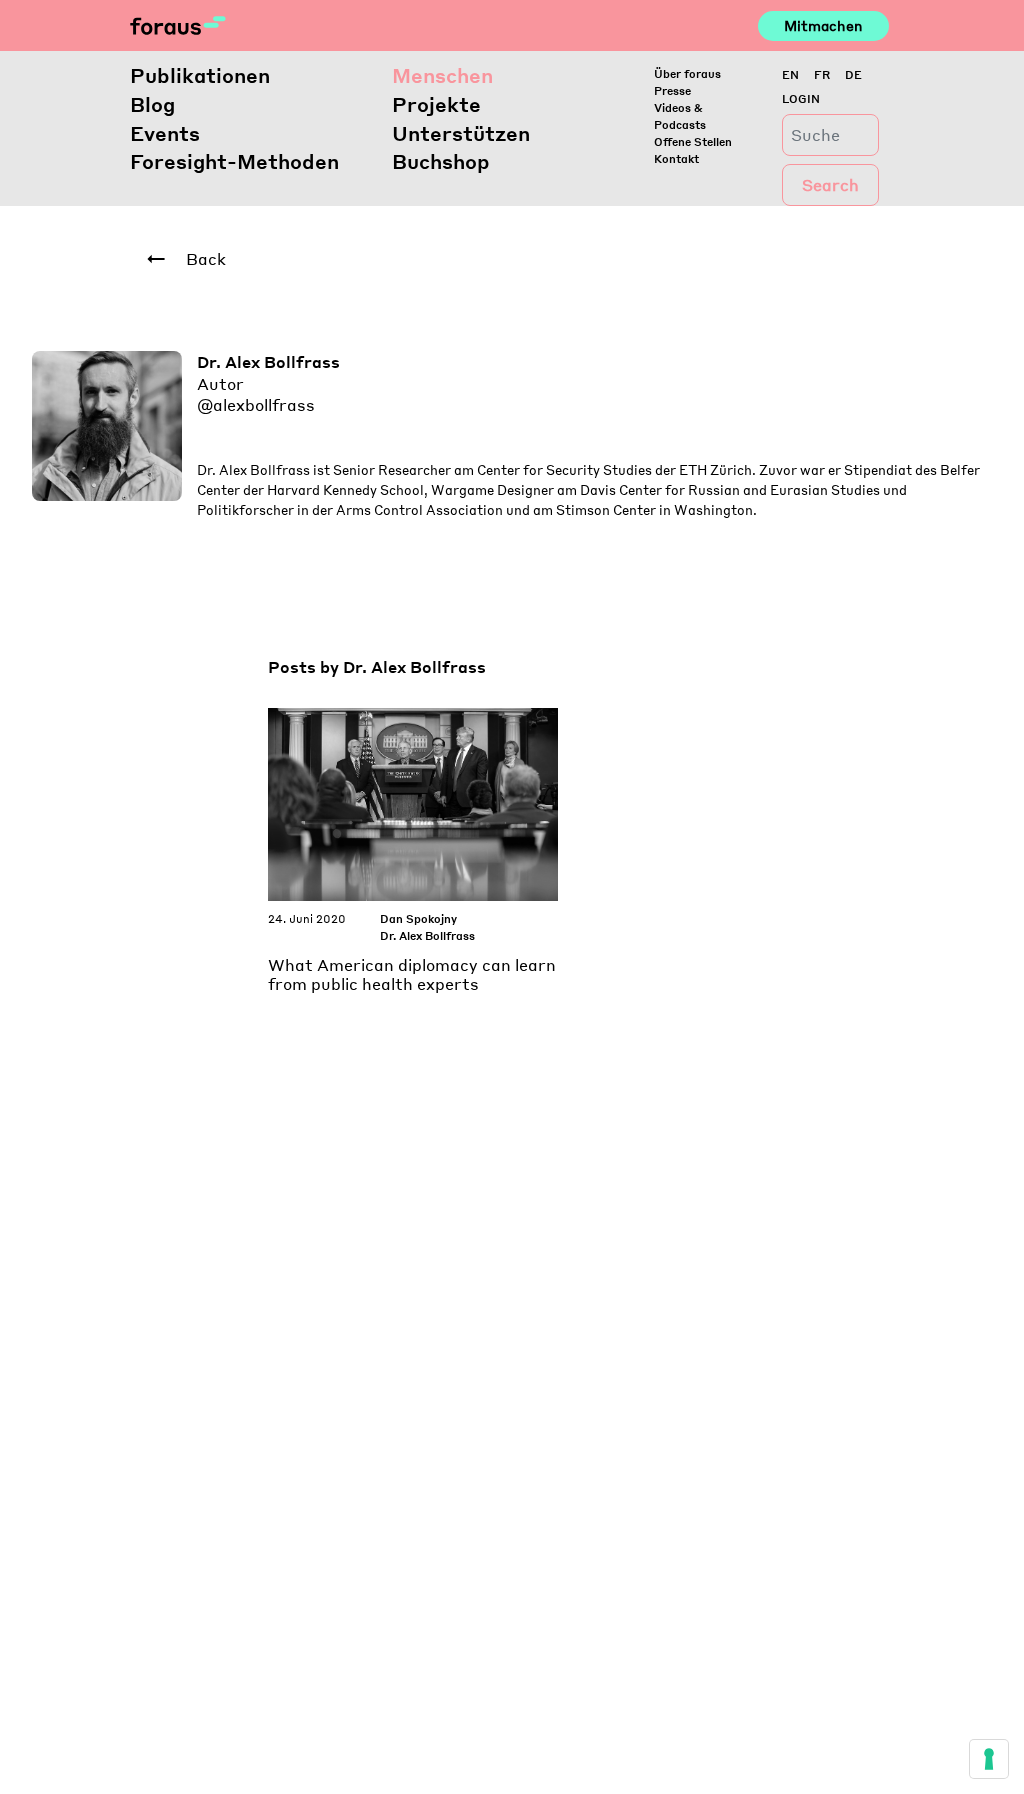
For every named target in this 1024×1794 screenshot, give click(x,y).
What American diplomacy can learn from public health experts (412, 974)
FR (822, 74)
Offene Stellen (693, 141)
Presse (672, 90)
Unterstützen (461, 133)
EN (790, 74)
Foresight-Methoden (234, 161)
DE (853, 74)
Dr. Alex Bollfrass (427, 935)
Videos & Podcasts (680, 116)
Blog (152, 104)
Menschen (442, 75)
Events (165, 133)
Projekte (436, 104)
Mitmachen (823, 25)
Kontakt (676, 158)
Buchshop (441, 161)
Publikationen (200, 75)
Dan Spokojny (418, 918)
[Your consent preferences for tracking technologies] (989, 1759)
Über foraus (687, 73)
